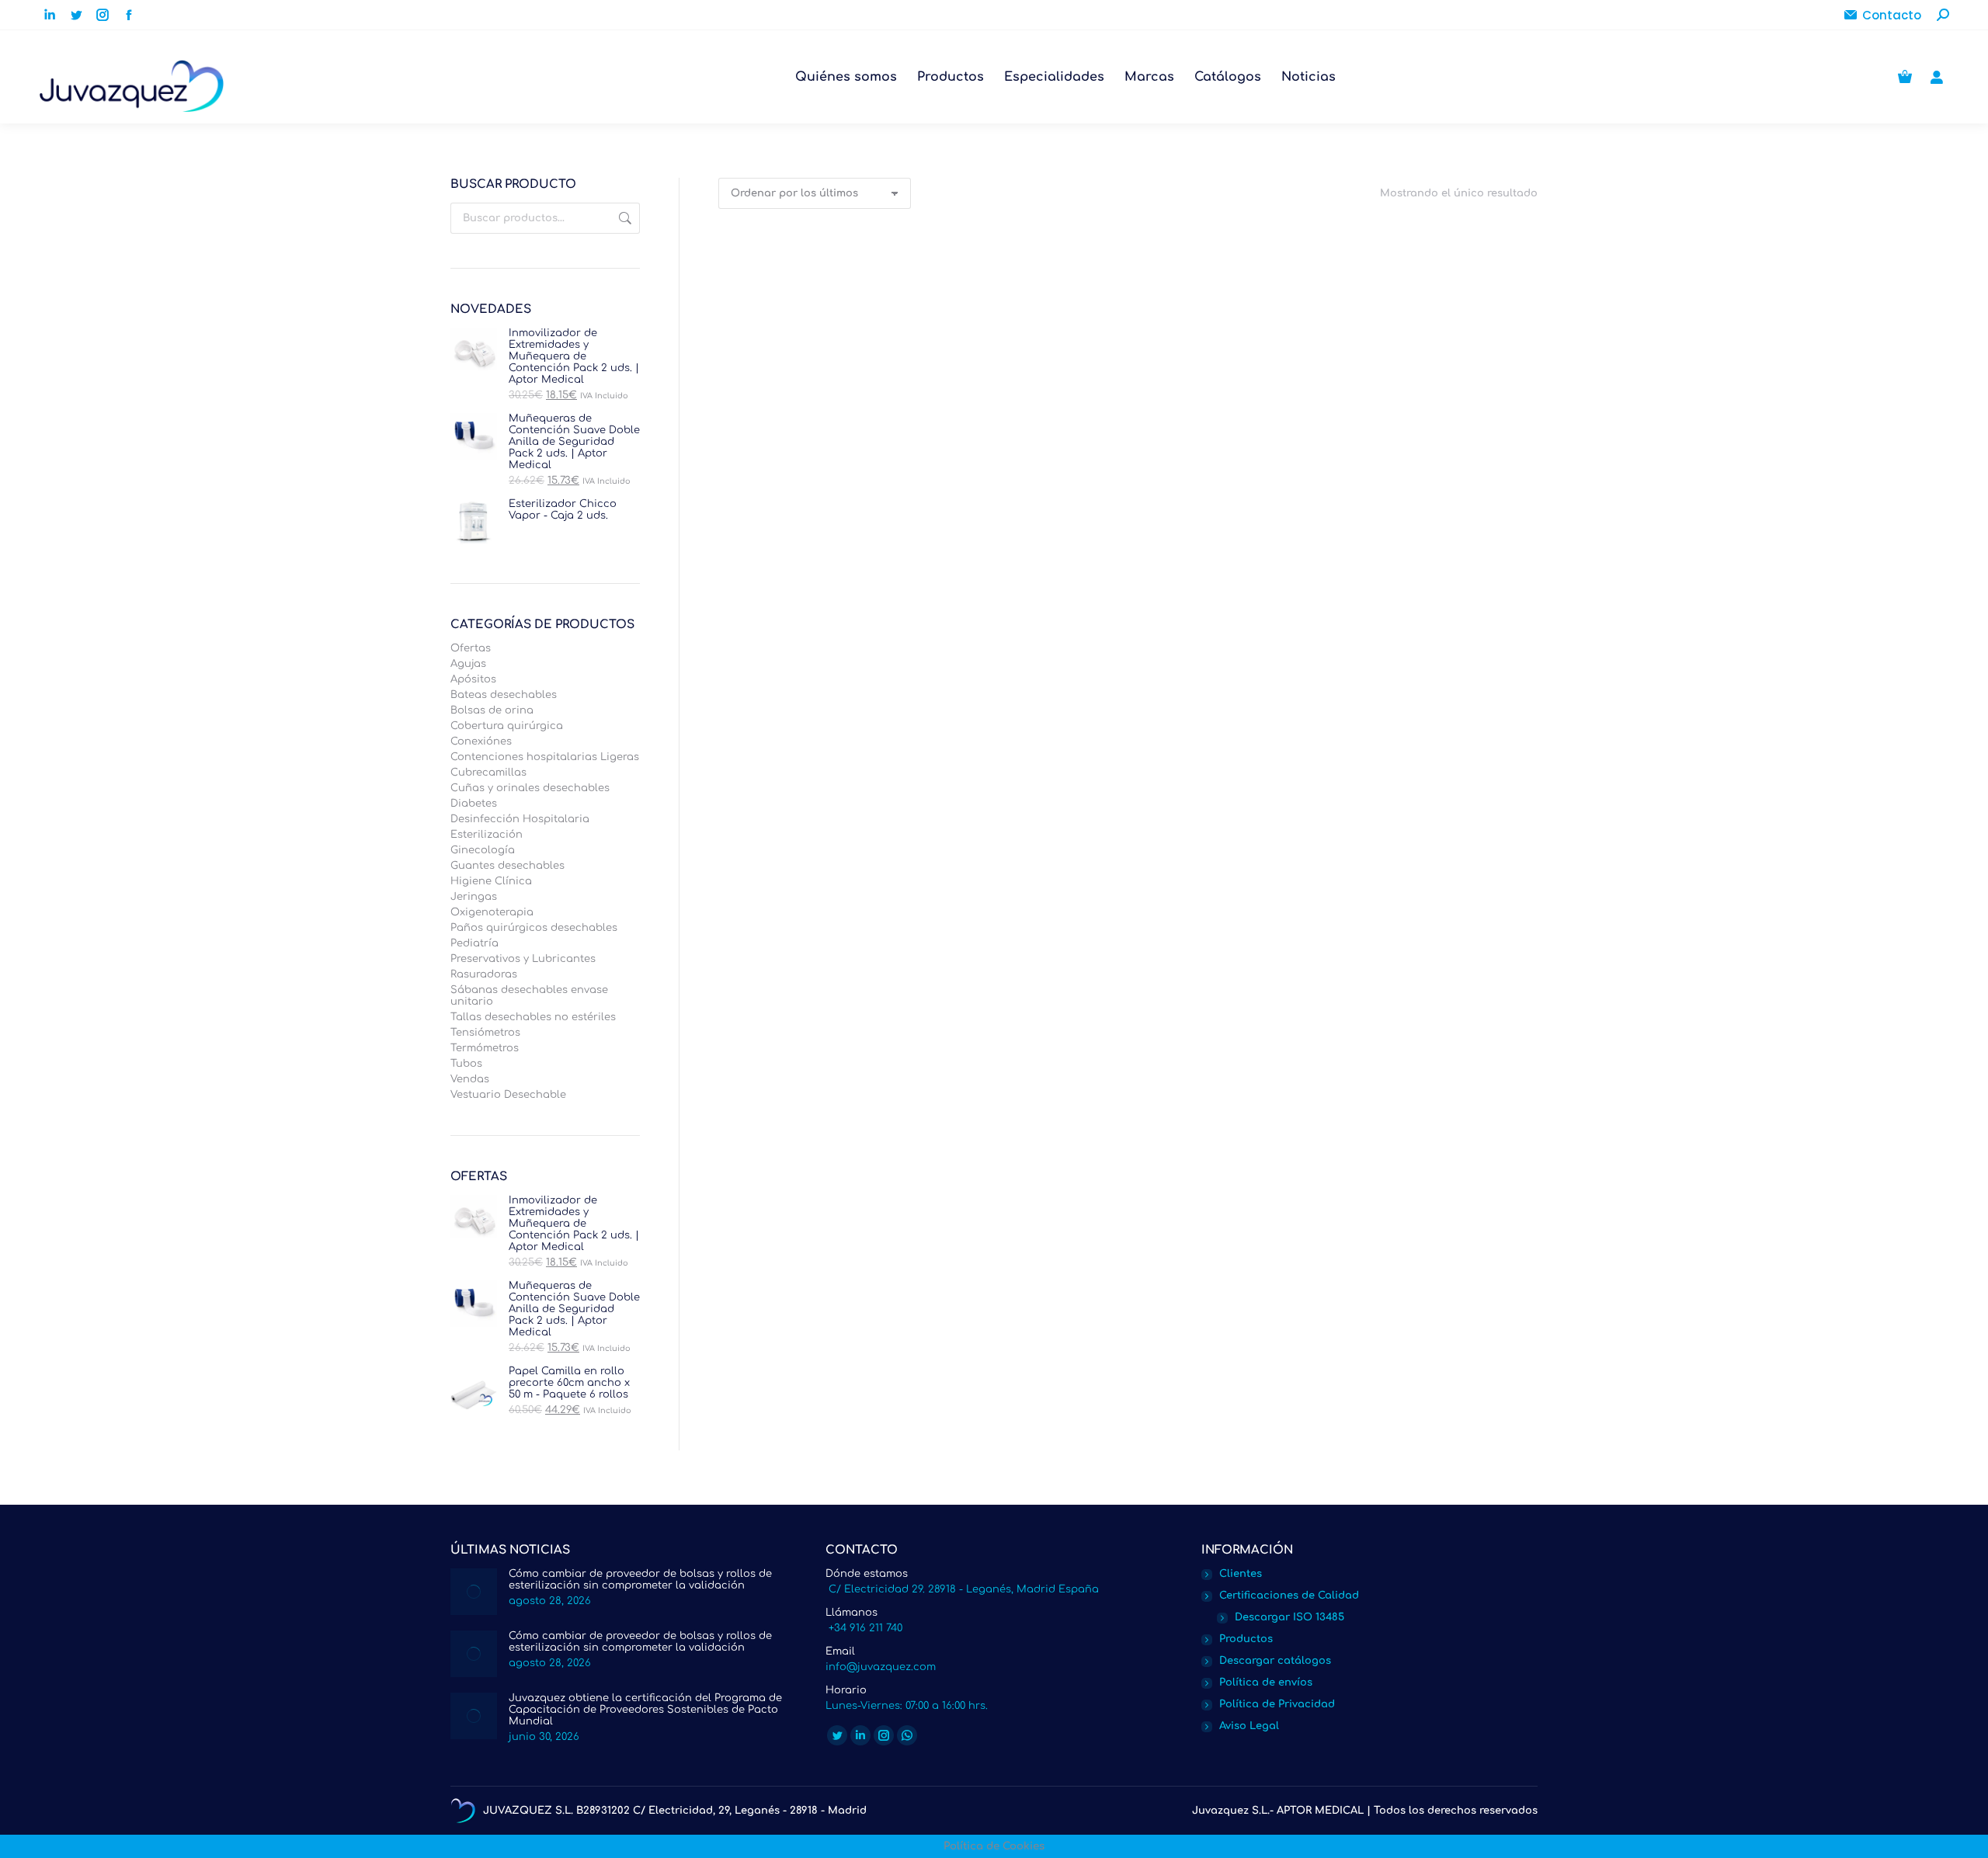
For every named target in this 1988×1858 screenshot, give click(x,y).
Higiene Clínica (491, 881)
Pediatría (474, 943)
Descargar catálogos (1275, 1661)
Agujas (468, 664)
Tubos (466, 1064)
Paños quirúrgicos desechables (534, 928)
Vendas (470, 1079)
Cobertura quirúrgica (507, 726)
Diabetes (474, 804)
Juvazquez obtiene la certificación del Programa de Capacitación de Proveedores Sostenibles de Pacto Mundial (645, 1710)
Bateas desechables (504, 695)
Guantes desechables (507, 866)
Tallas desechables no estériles (533, 1017)
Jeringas (474, 897)
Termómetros (485, 1048)
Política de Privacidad (1277, 1704)
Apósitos (473, 679)
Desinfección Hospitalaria (520, 819)
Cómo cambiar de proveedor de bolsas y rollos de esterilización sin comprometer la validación (640, 1580)
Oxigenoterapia (492, 912)
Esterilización (487, 835)
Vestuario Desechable (508, 1095)
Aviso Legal (1249, 1726)
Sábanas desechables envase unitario (529, 996)
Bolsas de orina (492, 710)
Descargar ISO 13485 (1289, 1617)
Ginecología (483, 850)
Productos (1246, 1639)
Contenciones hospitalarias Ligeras (545, 757)
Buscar (624, 218)
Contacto (1892, 15)
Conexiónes (481, 741)
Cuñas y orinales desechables (530, 788)
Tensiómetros (485, 1033)
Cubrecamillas (488, 773)
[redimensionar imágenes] (474, 1592)
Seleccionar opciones (812, 493)
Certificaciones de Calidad (1289, 1596)
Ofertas (471, 648)
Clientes (1241, 1574)
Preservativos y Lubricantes (523, 959)
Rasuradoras (484, 974)
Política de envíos (1266, 1683)
